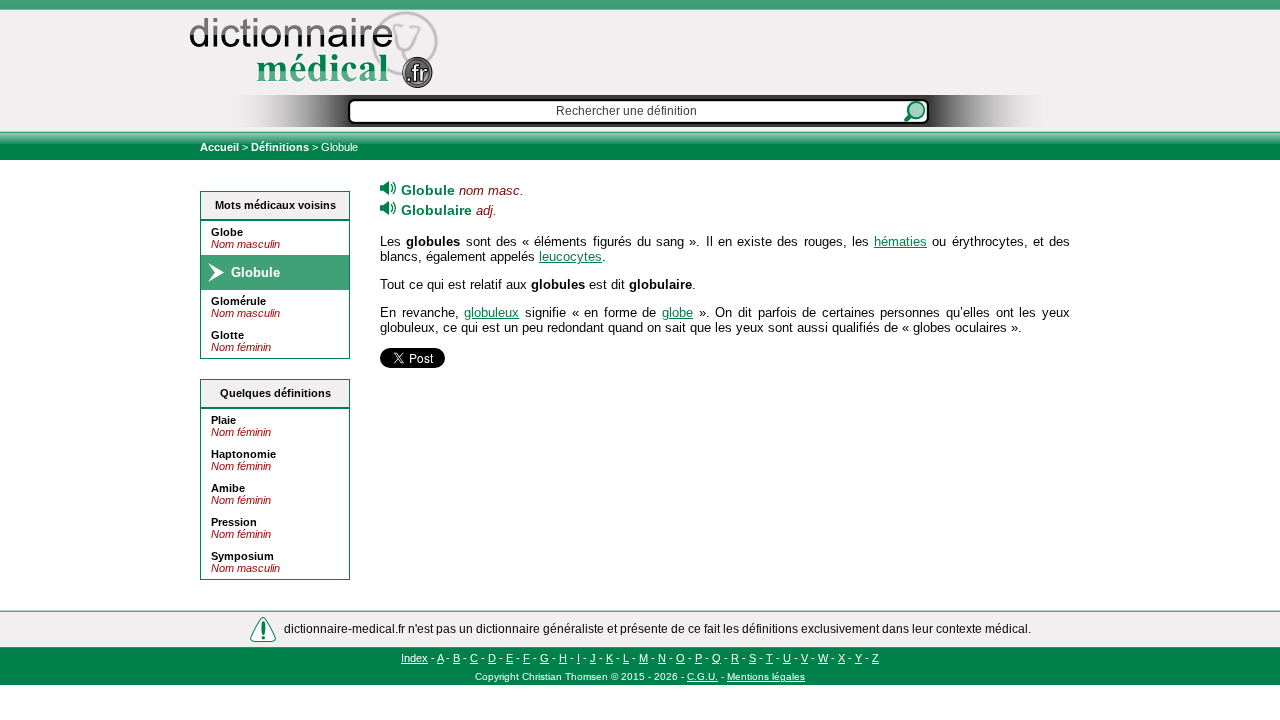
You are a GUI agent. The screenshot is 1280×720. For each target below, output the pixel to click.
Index (414, 658)
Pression (234, 522)
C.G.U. (702, 676)
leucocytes (570, 256)
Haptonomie (243, 454)
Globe (227, 232)
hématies (900, 241)
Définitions (280, 147)
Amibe (228, 488)
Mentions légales (766, 676)
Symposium (242, 556)
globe (677, 312)
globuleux (491, 312)
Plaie (223, 420)
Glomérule (238, 301)
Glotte (227, 335)
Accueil (221, 147)
